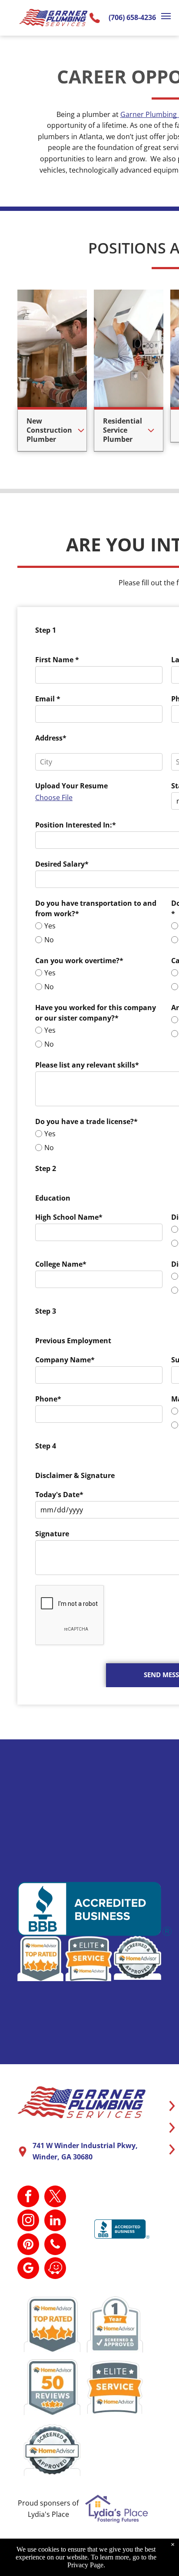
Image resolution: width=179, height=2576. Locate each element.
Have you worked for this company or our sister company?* (96, 1013)
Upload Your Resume (71, 786)
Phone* (48, 1399)
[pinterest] (28, 2245)
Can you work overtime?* (79, 961)
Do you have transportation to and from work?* (96, 908)
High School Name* (69, 1217)
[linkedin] (55, 2221)
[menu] (166, 16)
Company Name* (65, 1360)
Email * (48, 699)
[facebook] (28, 2197)
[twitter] (55, 2197)
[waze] (55, 2269)
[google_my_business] (28, 2269)
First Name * (57, 660)
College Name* (61, 1264)
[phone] (55, 2245)
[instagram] (28, 2221)
